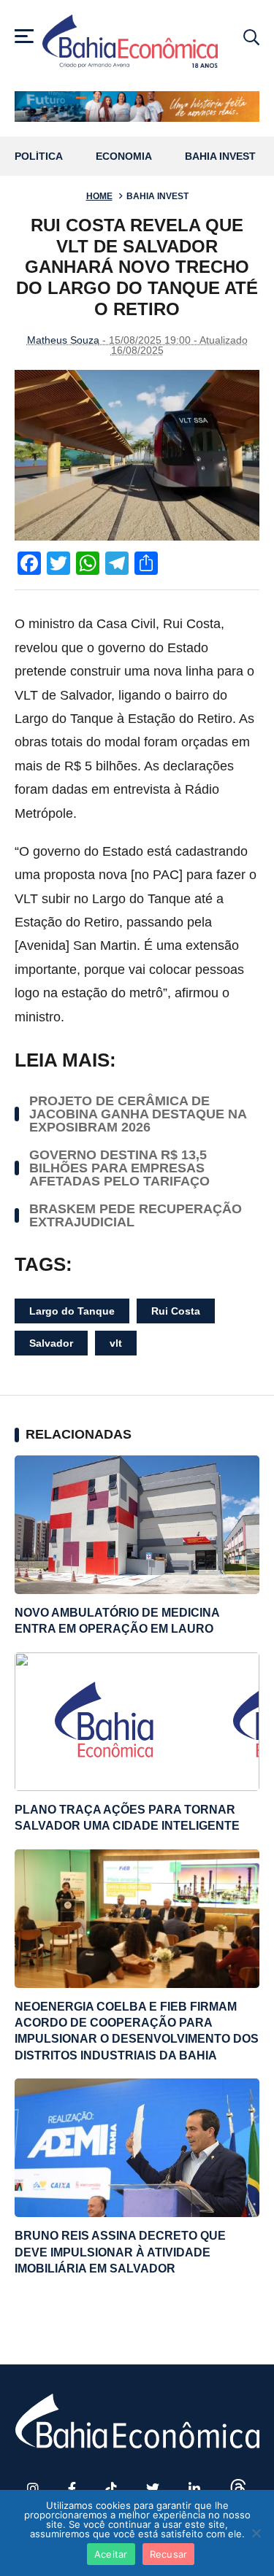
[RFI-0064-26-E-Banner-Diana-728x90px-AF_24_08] (137, 106)
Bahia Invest (220, 156)
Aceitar (111, 2554)
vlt (116, 1343)
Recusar (169, 2554)
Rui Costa (176, 1311)
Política (39, 156)
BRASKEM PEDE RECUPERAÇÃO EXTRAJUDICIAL (136, 1215)
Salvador (51, 1343)
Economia (124, 156)
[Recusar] (256, 2533)
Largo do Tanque (72, 1311)
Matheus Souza (63, 340)
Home (99, 196)
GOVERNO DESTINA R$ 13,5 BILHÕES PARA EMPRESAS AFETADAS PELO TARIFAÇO (119, 1168)
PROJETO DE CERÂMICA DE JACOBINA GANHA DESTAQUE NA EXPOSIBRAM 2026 (138, 1114)
